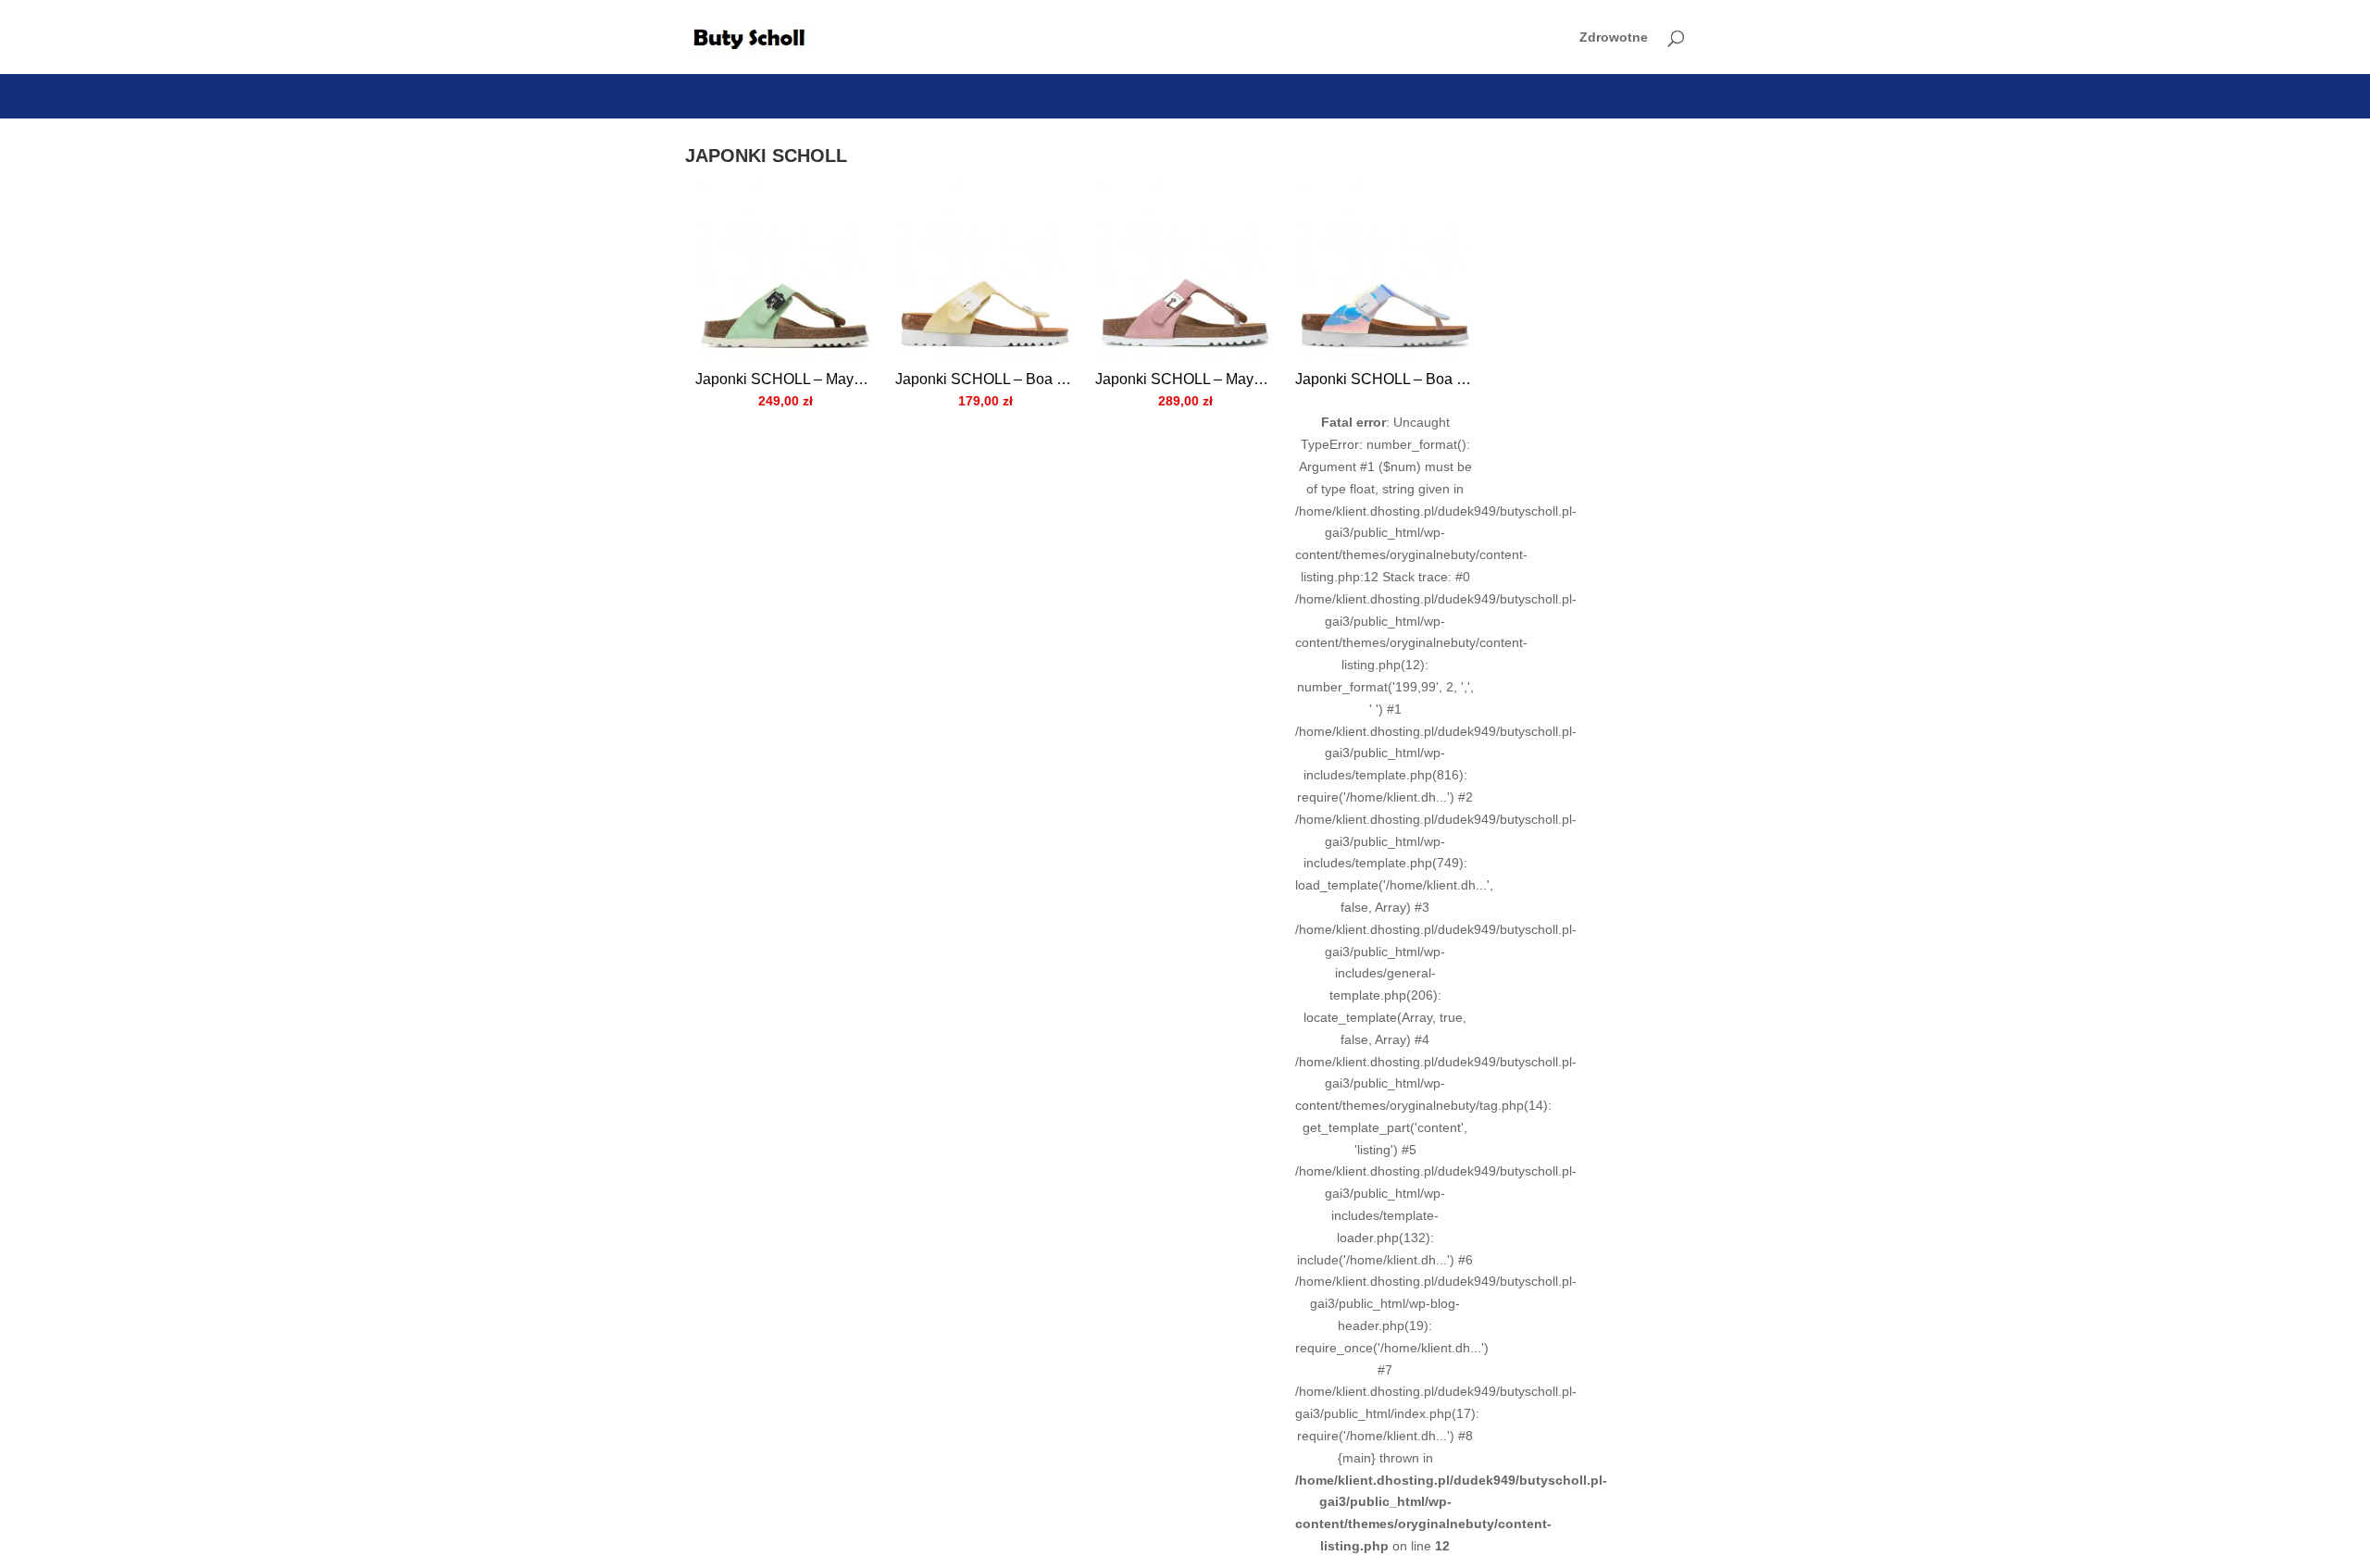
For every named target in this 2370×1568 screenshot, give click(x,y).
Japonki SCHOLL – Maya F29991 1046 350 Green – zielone (785, 379)
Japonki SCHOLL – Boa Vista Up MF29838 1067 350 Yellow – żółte (985, 379)
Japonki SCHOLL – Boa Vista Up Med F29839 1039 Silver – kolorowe (1385, 379)
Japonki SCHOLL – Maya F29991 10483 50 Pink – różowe (1185, 379)
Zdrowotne (1614, 37)
